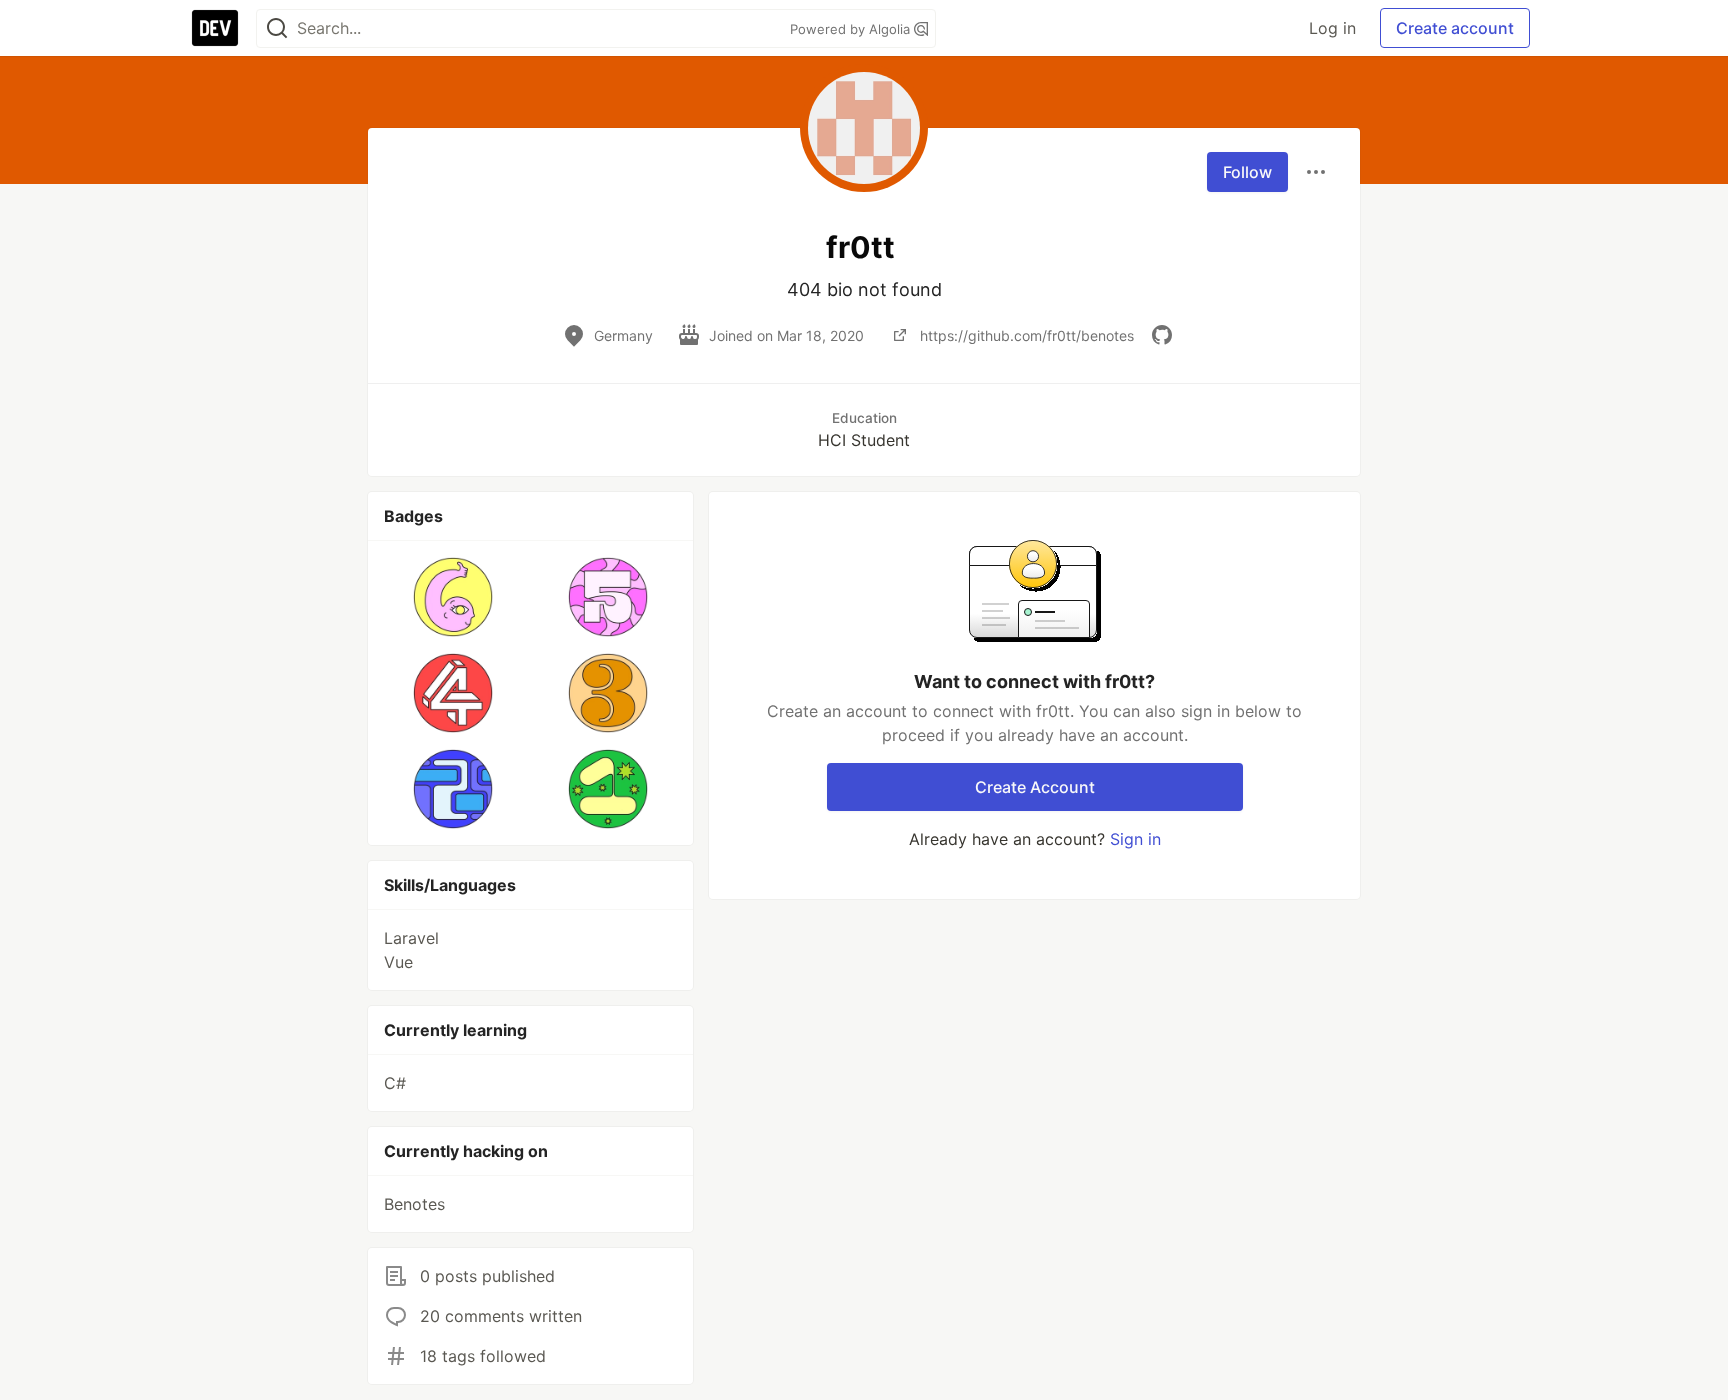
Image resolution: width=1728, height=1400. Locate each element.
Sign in (1135, 839)
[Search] (277, 28)
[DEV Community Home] (215, 28)
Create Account (1035, 787)
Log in (1332, 28)
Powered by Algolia (852, 29)
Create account (1455, 28)
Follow (1247, 172)
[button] (453, 597)
